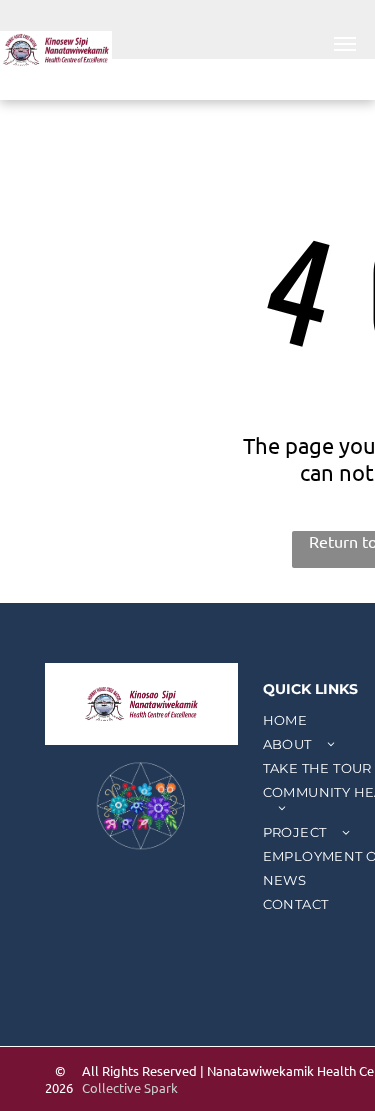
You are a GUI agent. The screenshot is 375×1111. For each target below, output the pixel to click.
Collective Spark (130, 1087)
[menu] (345, 44)
